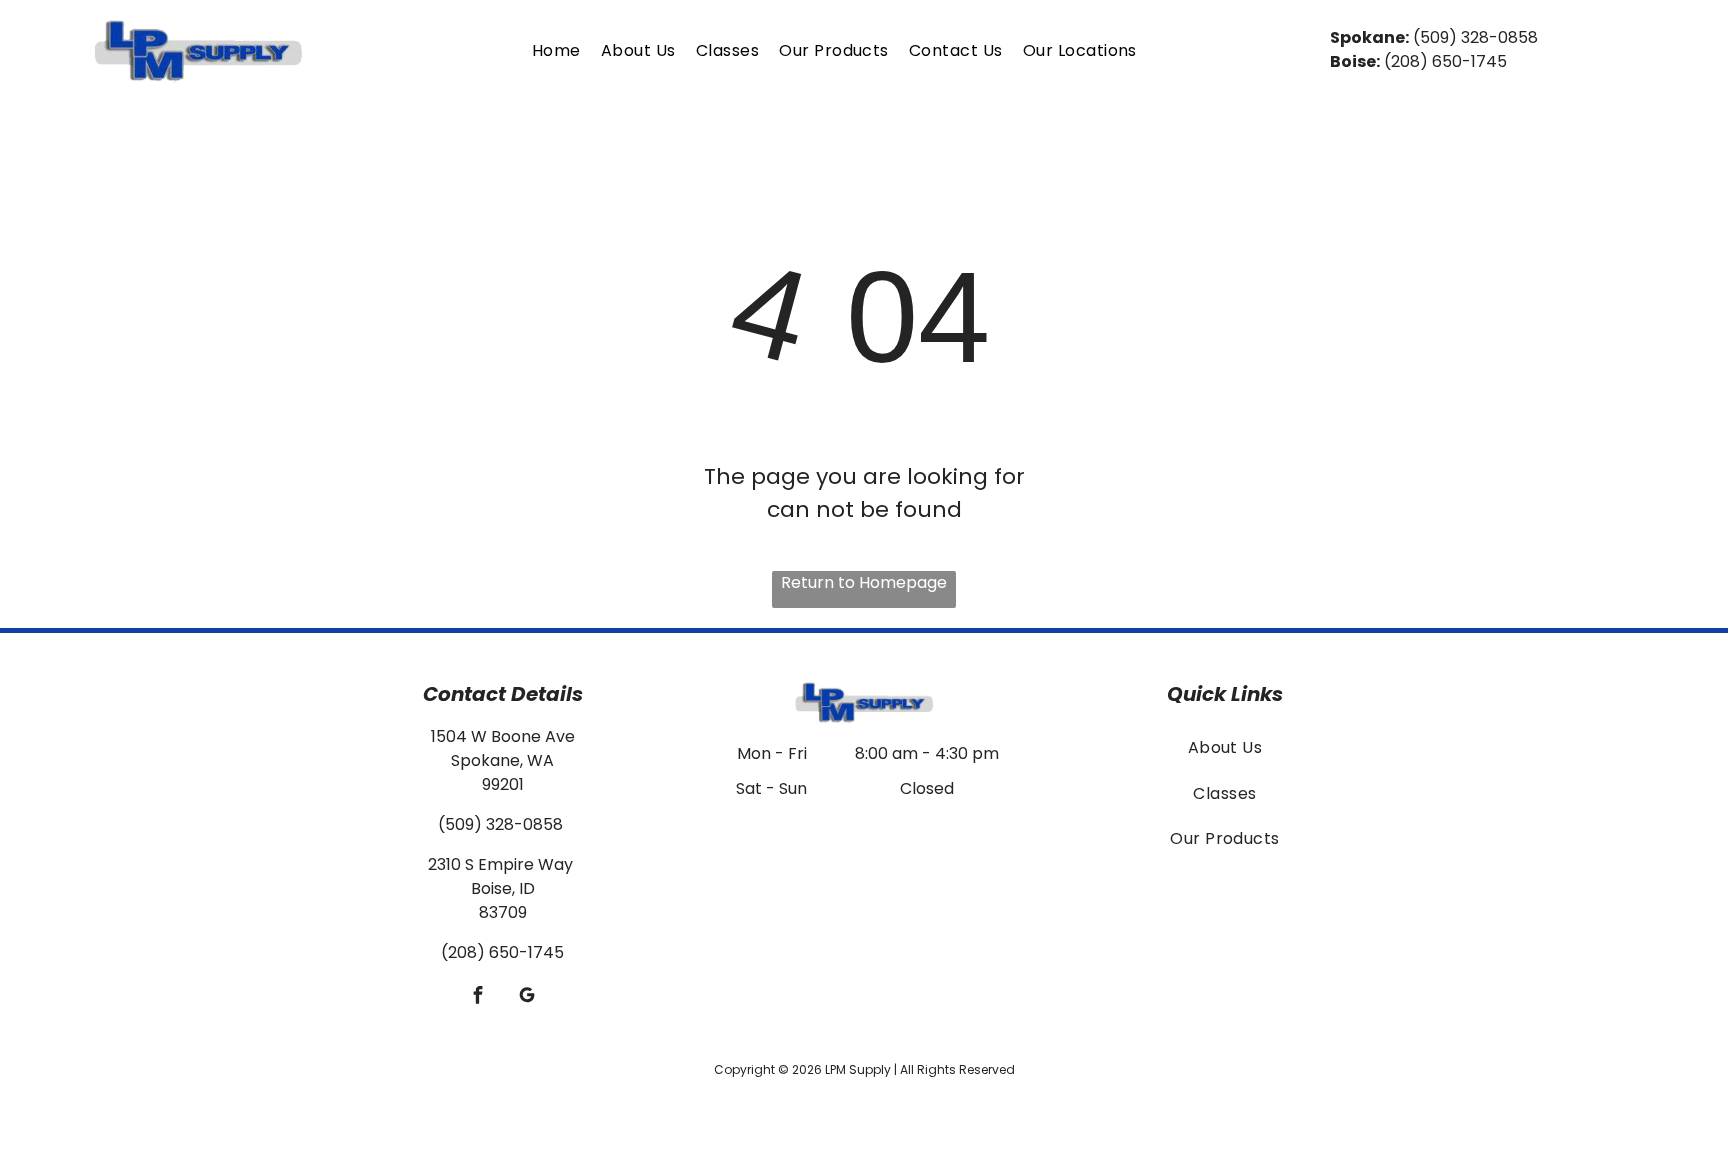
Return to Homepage (864, 582)
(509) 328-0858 (1475, 37)
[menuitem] (556, 50)
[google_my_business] (527, 997)
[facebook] (478, 997)
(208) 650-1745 (1445, 61)
